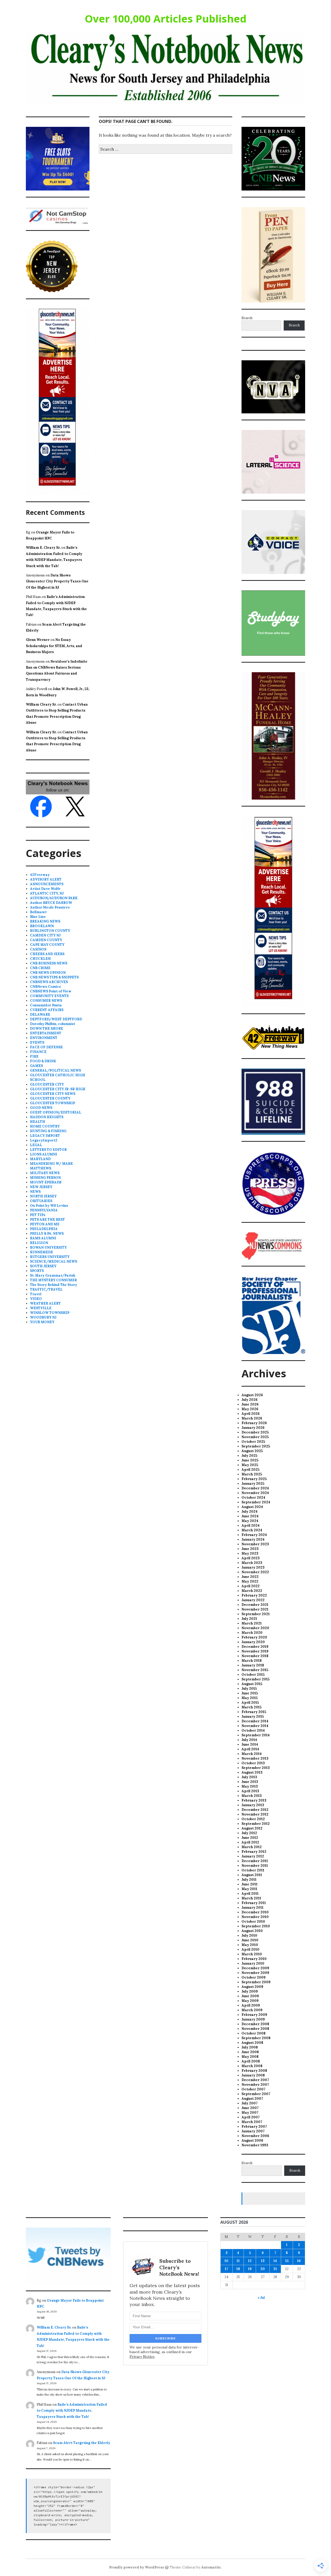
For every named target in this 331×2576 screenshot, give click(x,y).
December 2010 (255, 1912)
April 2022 (251, 1586)
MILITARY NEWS (45, 1173)
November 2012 (255, 1814)
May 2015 (250, 1698)
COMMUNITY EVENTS (49, 996)
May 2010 (250, 1945)
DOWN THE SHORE (47, 1029)
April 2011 (250, 1894)
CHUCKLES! (40, 959)
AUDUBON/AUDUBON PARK (54, 898)
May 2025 (250, 1465)
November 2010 (255, 1917)
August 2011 (252, 1875)
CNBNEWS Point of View (51, 991)
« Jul (261, 2298)
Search (247, 318)
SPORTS (37, 1271)
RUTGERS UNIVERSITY (50, 1257)
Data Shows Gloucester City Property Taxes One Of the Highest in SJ (57, 581)
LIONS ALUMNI (44, 1154)
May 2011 (249, 1889)
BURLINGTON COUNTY (50, 931)
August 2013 (252, 1772)
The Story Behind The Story (54, 1285)
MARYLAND (40, 1159)
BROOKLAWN (42, 926)
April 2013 (250, 1791)
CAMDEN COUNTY (46, 940)
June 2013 (250, 1782)
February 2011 (254, 1903)
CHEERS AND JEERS (47, 954)
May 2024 (250, 1521)
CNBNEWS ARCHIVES (49, 982)
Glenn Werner (38, 640)
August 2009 (252, 1987)
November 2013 (255, 1758)
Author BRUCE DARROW (51, 903)
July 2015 (249, 1689)
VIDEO (36, 1299)
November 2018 (255, 1656)
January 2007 (253, 2131)
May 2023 (250, 1553)
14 (275, 2261)
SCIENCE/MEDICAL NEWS (54, 1261)
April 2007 (251, 2117)
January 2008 (253, 2075)
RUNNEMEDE (42, 1252)
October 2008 (254, 2033)
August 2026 (252, 1395)
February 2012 (254, 1852)
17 (226, 2269)
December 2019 (255, 1647)
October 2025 (253, 1442)
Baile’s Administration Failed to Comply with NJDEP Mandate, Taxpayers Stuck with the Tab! (72, 2411)
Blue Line (38, 917)
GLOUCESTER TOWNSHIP (52, 1103)
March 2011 (251, 1898)
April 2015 (250, 1703)
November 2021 (255, 1609)
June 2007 (250, 2108)
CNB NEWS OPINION (48, 973)
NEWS (35, 1192)
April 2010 (250, 1949)
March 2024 (252, 1530)
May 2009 (250, 2001)
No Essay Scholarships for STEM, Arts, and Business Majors (54, 646)
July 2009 (250, 1991)
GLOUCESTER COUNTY (50, 1098)
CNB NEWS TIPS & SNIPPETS (54, 977)
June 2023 (250, 1549)
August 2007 (252, 2099)
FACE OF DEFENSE (46, 1047)
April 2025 (250, 1470)
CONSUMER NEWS (46, 1001)
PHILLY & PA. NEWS (47, 1234)
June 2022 (250, 1577)
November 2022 (255, 1572)
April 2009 (251, 2005)
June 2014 (250, 1744)
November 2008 (255, 2029)
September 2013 (256, 1768)
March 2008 (252, 2066)
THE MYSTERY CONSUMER (53, 1280)
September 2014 (256, 1735)
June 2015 (250, 1693)
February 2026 (254, 1423)
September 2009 (256, 1982)
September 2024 (256, 1502)
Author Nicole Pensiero (50, 907)
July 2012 (249, 1833)
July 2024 (250, 1512)
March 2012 (252, 1847)
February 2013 (254, 1800)
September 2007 (256, 2094)
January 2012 (253, 1856)
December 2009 (255, 1968)
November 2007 (255, 2085)
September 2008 (256, 2038)
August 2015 (252, 1684)
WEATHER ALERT (45, 1303)
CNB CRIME (40, 968)
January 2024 (253, 1539)
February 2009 (254, 2015)
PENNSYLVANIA (44, 1210)
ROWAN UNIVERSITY (48, 1247)
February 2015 (254, 1712)
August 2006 (252, 2140)
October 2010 (253, 1922)
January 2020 (253, 1642)
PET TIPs (38, 1215)
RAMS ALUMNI (43, 1238)
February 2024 (254, 1535)
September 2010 (256, 1926)
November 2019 (255, 1651)
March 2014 (252, 1754)
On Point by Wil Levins (49, 1206)
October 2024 (253, 1498)
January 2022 (253, 1600)
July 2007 (250, 2103)
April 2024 (251, 1525)
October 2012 (253, 1819)
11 (238, 2261)
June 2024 (250, 1516)
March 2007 (252, 2122)
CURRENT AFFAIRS (47, 1010)
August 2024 (252, 1507)
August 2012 (252, 1828)
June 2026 (250, 1404)
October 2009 (254, 1977)
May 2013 (250, 1786)
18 (238, 2269)
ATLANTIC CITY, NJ (47, 893)
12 (250, 2261)
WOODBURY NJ (43, 1317)
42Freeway (40, 875)
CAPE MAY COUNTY (47, 945)
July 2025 (249, 1456)
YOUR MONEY (42, 1322)
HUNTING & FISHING (48, 1131)
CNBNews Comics (45, 987)
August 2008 (252, 2043)
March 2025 (252, 1474)
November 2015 (255, 1670)
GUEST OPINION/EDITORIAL (56, 1112)
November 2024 (255, 1493)
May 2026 (250, 1409)
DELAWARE (40, 1015)
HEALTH (37, 1122)
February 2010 (254, 1959)
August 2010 (252, 1931)
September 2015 (255, 1679)
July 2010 (249, 1935)
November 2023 (255, 1544)
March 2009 (252, 2010)
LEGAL (36, 1145)
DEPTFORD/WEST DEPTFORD (56, 1019)
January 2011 (253, 1908)
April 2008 (251, 2061)
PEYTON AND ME (45, 1224)
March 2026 (252, 1418)
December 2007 (255, 2080)
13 (263, 2261)
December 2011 (255, 1861)
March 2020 (252, 1633)
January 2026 (253, 1428)
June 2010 (250, 1940)
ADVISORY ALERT (46, 879)
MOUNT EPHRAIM (46, 1182)
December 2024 (255, 1488)
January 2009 (253, 2019)
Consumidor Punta (46, 1005)
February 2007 (254, 2127)
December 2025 (255, 1432)
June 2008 (250, 2052)
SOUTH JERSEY (43, 1266)
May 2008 (250, 2057)
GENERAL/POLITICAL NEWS (55, 1070)
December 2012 (255, 1810)
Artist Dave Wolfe (45, 889)
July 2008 (250, 2047)
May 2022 (250, 1581)
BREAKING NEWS (45, 921)
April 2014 (250, 1749)
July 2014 (249, 1740)
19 (250, 2269)
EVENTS (37, 1042)
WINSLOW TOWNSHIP (50, 1313)
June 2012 (250, 1838)
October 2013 (253, 1763)
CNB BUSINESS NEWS (49, 963)
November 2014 (255, 1726)
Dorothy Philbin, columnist (52, 1024)
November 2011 (255, 1866)
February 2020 (254, 1637)
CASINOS (38, 949)
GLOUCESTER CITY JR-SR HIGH (58, 1089)
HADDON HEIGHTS (47, 1117)
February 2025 (254, 1479)
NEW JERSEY (41, 1187)
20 (263, 2269)
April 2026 (251, 1414)
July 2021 (249, 1619)
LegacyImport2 (44, 1140)
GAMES (36, 1066)
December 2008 (255, 2024)
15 (287, 2261)
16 (299, 2261)
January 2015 (253, 1717)
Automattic (211, 2567)
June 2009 (250, 1996)
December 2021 (255, 1605)
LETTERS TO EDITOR (48, 1150)
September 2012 (256, 1824)
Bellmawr (38, 912)
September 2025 (256, 1446)
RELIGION (39, 1243)
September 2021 (256, 1614)
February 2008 (254, 2071)
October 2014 (253, 1730)
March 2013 (252, 1796)
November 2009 (255, 1973)
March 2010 (252, 1954)
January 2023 (253, 1567)
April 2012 (250, 1842)
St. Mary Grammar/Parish (53, 1275)
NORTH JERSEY (43, 1196)
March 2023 (252, 1563)
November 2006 (255, 2136)
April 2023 (251, 1558)
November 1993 (255, 2145)
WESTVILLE (41, 1308)
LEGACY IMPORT (45, 1136)
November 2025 (255, 1437)
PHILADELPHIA (44, 1229)
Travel (36, 1294)
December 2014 (255, 1721)
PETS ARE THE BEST (47, 1220)
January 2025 (253, 1484)
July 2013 (249, 1777)
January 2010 (253, 1963)
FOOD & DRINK (43, 1061)
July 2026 (250, 1400)
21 (275, 2269)
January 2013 (253, 1805)
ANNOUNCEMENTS (47, 884)
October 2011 (253, 1870)
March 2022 (252, 1591)
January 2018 (253, 1665)
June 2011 (250, 1884)
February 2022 (254, 1595)
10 (226, 2261)
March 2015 (251, 1707)
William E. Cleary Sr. (43, 548)
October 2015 (253, 1675)
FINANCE (38, 1052)
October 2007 (253, 2089)
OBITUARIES (41, 1201)
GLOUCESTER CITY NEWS (53, 1094)
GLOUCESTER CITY (47, 1084)
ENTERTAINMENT (46, 1033)
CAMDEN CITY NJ (45, 935)
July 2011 (249, 1880)
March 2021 (252, 1623)
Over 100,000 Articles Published (166, 19)
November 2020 (255, 1628)
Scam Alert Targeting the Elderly (82, 2443)
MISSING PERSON (45, 1178)
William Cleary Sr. (41, 704)
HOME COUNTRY (45, 1126)
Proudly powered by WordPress (137, 2567)
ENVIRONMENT (44, 1038)
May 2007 (250, 2113)
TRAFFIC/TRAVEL (46, 1289)
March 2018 (252, 1661)
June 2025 (250, 1460)
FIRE (34, 1056)
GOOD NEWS (41, 1108)
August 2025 (252, 1451)
